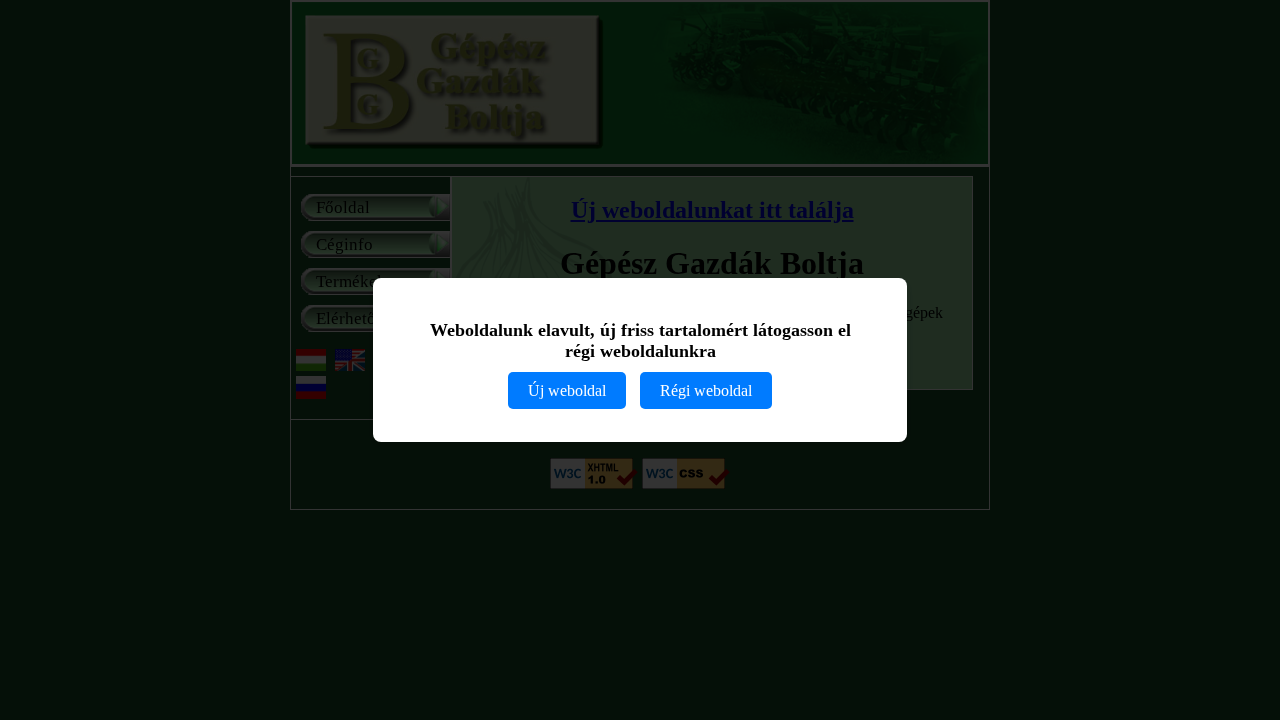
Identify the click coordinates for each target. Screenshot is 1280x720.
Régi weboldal (706, 390)
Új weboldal (567, 390)
